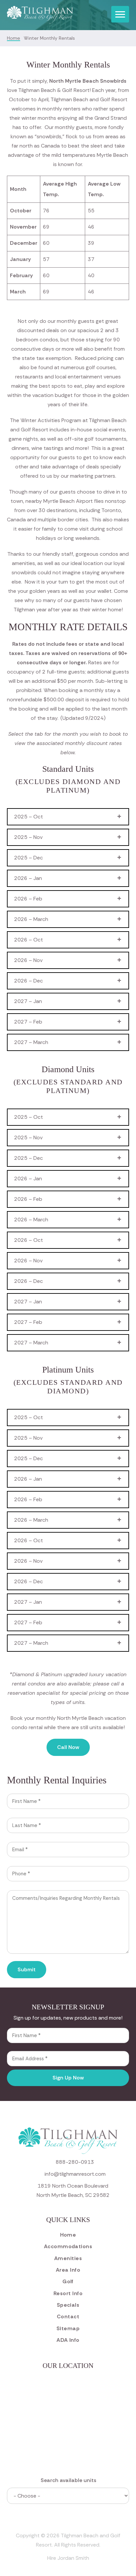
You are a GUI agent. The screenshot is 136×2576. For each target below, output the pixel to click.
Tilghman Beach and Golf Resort (40, 15)
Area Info (68, 2270)
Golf (68, 2281)
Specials (68, 2305)
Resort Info (68, 2293)
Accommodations (68, 2246)
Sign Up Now (68, 2078)
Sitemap (68, 2328)
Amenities (68, 2258)
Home (68, 2235)
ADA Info (68, 2340)
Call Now (68, 1747)
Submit (27, 1969)
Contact (68, 2316)
